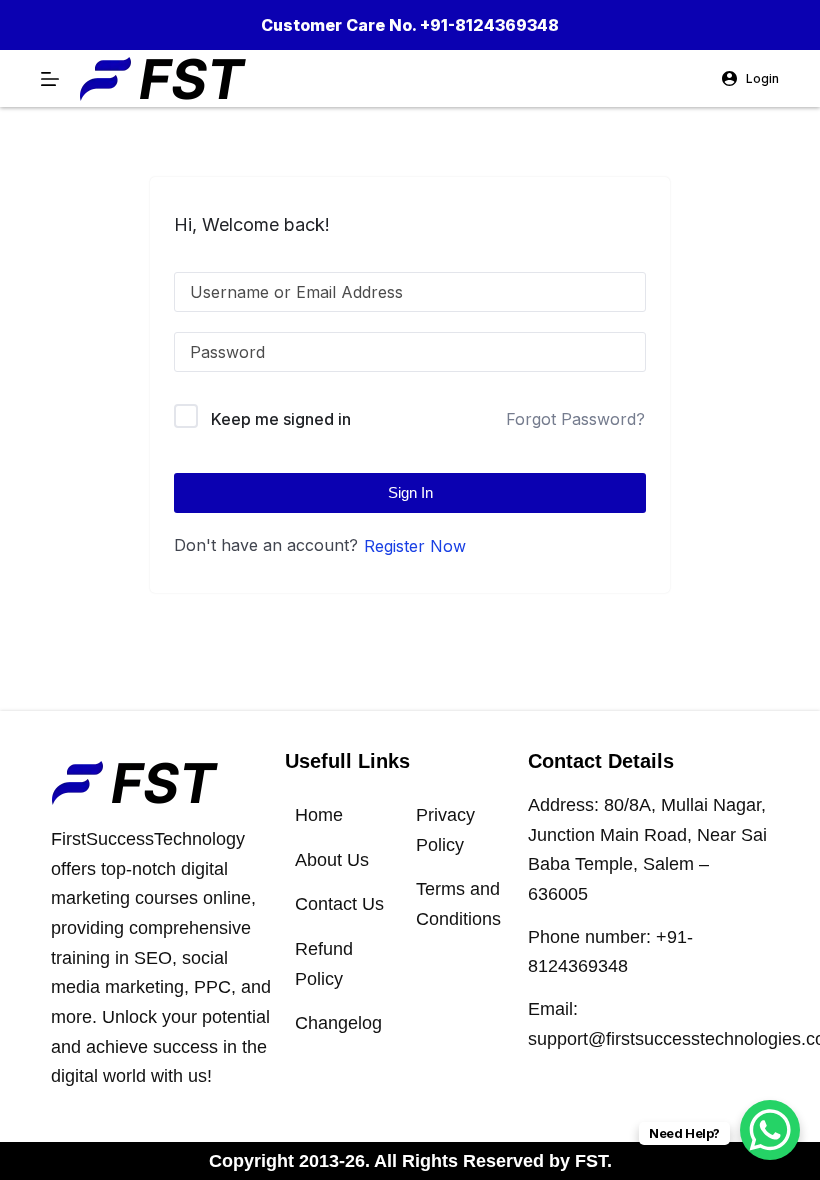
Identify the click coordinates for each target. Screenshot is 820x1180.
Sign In (410, 492)
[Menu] (50, 79)
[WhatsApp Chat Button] (770, 1130)
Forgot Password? (575, 419)
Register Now (415, 546)
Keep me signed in (281, 419)
